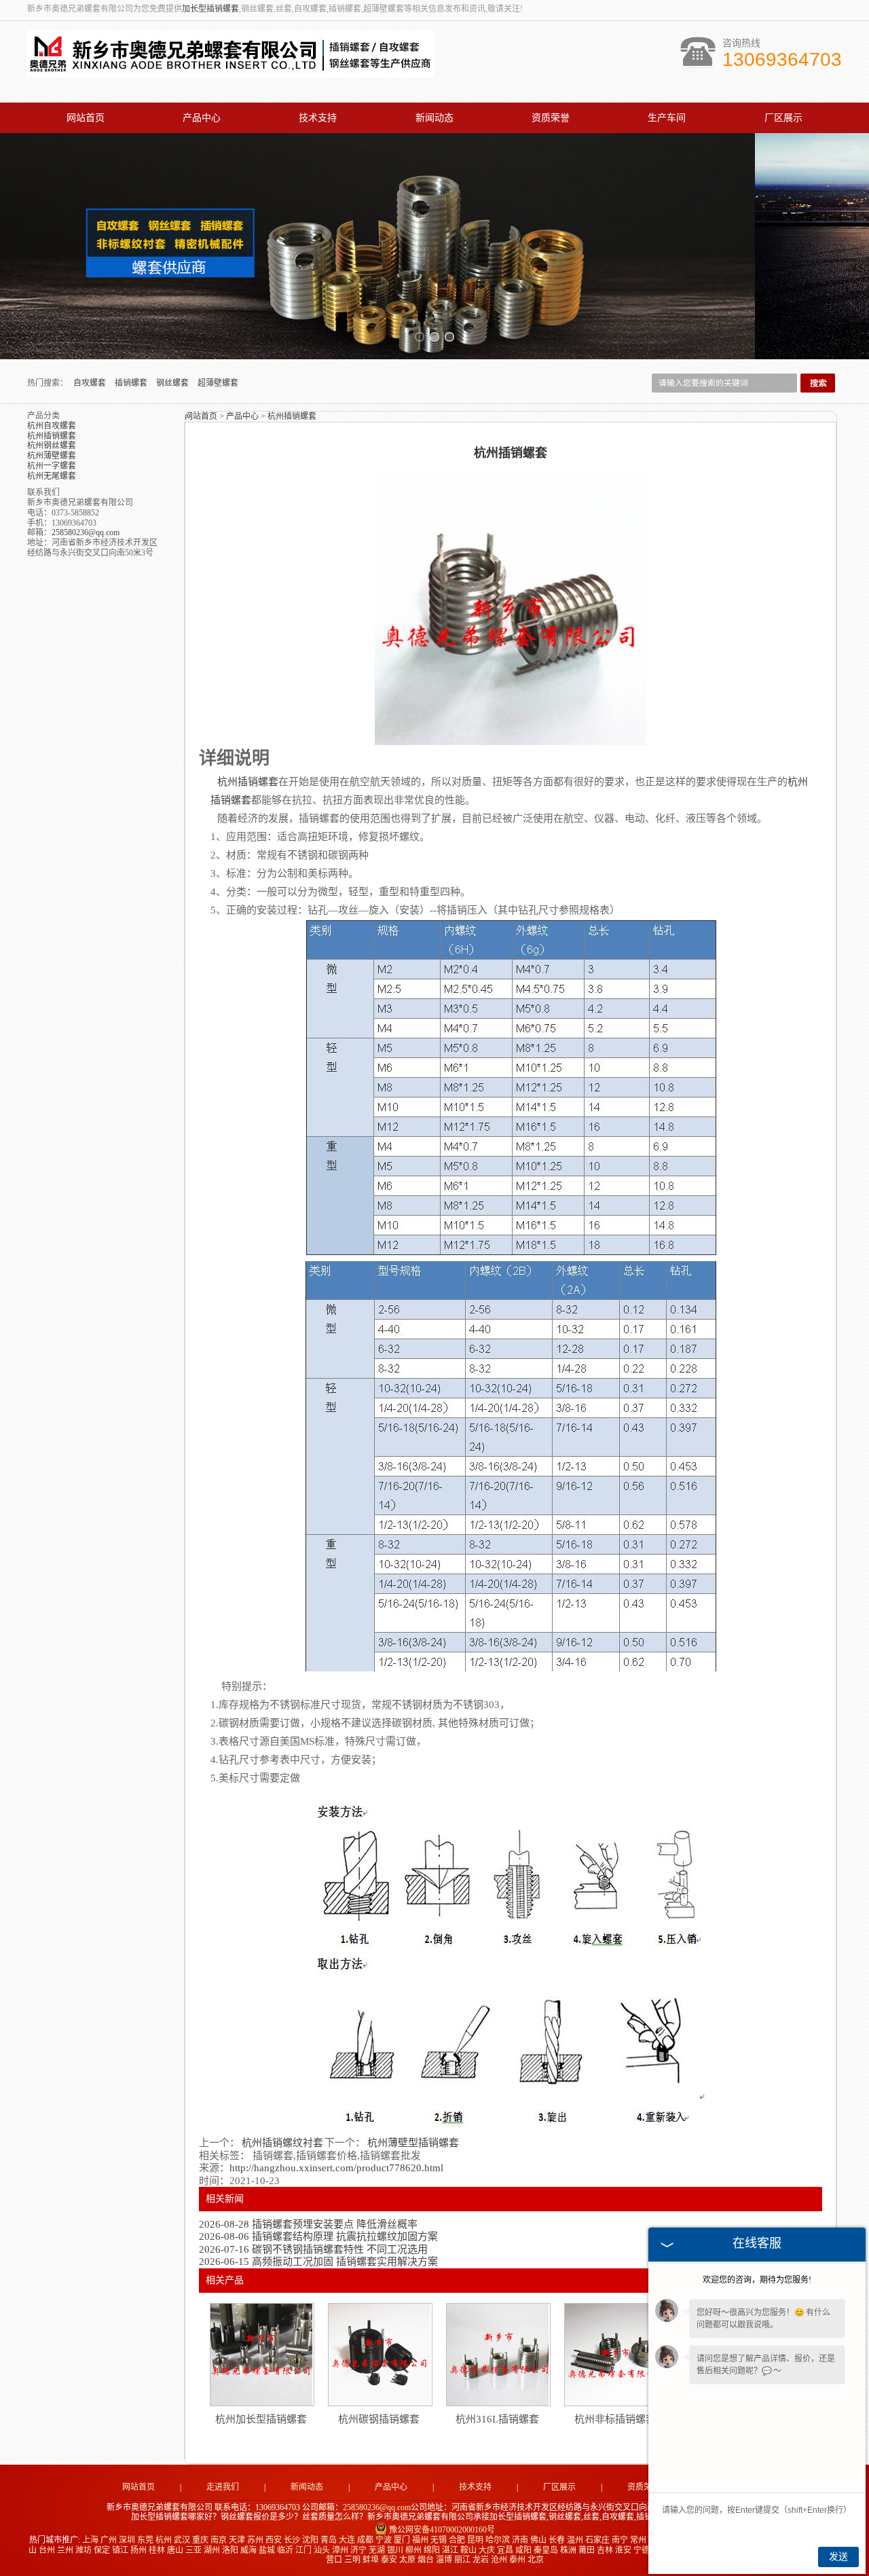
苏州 (255, 2540)
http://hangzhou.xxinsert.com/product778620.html (336, 2168)
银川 (395, 2550)
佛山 (538, 2540)
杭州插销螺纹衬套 (282, 2143)
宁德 (642, 2550)
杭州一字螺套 (52, 466)
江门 (303, 2550)
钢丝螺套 (173, 383)
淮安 (623, 2550)
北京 (536, 2560)
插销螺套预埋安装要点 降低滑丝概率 (308, 2224)
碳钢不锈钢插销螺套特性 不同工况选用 (313, 2249)
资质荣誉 (551, 118)
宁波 (384, 2540)
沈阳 (310, 2540)
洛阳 (230, 2550)
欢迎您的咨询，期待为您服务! (757, 2280)
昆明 (475, 2540)
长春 (557, 2540)
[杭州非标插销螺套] (616, 2355)
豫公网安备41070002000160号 (442, 2530)
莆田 (587, 2550)
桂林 (157, 2550)
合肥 (457, 2540)
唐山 (175, 2550)
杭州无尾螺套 (52, 476)
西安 (274, 2540)
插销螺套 (132, 383)
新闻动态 (434, 118)
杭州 (164, 2540)
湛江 (450, 2550)
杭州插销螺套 (52, 436)
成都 (365, 2540)
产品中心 (202, 118)
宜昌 (505, 2550)
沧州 (499, 2560)
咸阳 (523, 2550)
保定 (102, 2550)
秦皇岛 (546, 2550)
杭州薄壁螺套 (52, 456)
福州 (420, 2540)
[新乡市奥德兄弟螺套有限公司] (231, 70)
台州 (47, 2550)
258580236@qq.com (86, 532)
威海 (248, 2550)
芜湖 (377, 2550)
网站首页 (86, 118)
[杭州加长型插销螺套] (261, 2355)
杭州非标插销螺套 (615, 2419)
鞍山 (468, 2550)
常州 (638, 2540)
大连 (347, 2540)
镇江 (120, 2550)
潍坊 (84, 2550)
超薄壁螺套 (218, 383)
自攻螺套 (91, 383)
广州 (109, 2540)
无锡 (439, 2540)
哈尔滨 (498, 2540)
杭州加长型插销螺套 (261, 2419)
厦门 (402, 2540)
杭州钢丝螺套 (52, 446)
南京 (219, 2540)
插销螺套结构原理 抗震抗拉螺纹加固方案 (318, 2236)
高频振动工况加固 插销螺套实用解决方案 (318, 2262)
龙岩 (481, 2560)
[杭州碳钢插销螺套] (380, 2355)
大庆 (487, 2550)
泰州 (517, 2560)
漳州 (340, 2550)
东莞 (145, 2540)
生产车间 (667, 118)
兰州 (65, 2550)
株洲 (568, 2550)
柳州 (413, 2550)
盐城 (267, 2550)
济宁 (358, 2550)
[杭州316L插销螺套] (498, 2355)
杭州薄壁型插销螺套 (412, 2143)
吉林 (605, 2550)
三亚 (193, 2550)
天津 (237, 2540)
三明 (352, 2560)
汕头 (322, 2550)
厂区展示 (783, 118)
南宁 (620, 2540)
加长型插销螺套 (210, 9)
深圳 (127, 2540)
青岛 (329, 2540)
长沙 (292, 2540)
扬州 (138, 2550)
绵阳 (432, 2550)
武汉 (182, 2540)
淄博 (444, 2560)
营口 (334, 2560)
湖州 (212, 2550)
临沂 (285, 2550)
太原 (407, 2560)
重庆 (200, 2540)
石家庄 (597, 2540)
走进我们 (223, 2487)
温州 (575, 2540)
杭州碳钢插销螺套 (379, 2419)
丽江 (462, 2560)
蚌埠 (371, 2560)
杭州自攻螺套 (52, 426)
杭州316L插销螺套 (497, 2419)
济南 (520, 2540)
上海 (90, 2540)
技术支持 (318, 118)
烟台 (426, 2560)
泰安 (389, 2560)
